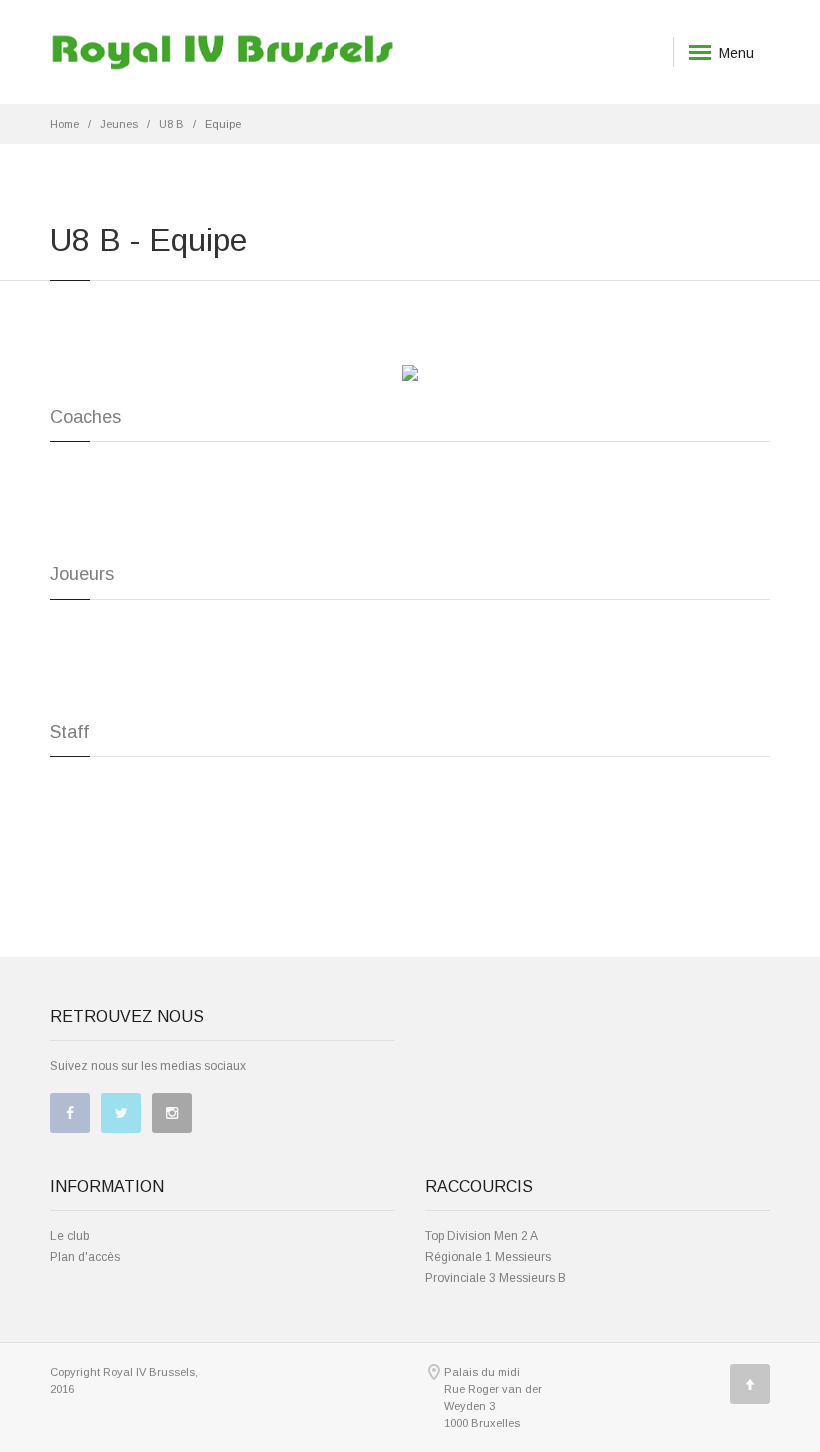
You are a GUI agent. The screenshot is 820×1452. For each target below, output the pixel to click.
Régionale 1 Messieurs (488, 1257)
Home (64, 124)
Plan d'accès (85, 1257)
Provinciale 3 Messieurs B (495, 1278)
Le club (69, 1236)
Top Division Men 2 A (481, 1236)
